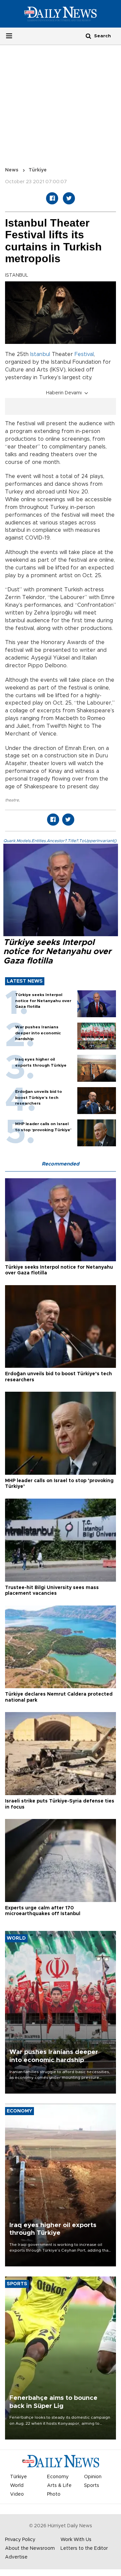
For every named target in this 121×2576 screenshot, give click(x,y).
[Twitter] (69, 198)
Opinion (93, 2477)
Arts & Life (59, 2486)
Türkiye (38, 170)
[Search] (88, 36)
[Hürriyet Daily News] (61, 14)
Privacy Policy (20, 2540)
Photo (54, 2494)
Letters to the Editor (84, 2548)
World (17, 2486)
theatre (12, 800)
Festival (84, 354)
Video (17, 2494)
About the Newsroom (30, 2548)
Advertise (16, 2557)
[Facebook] (52, 198)
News (12, 170)
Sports (92, 2486)
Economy (58, 2477)
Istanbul (40, 354)
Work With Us (76, 2540)
